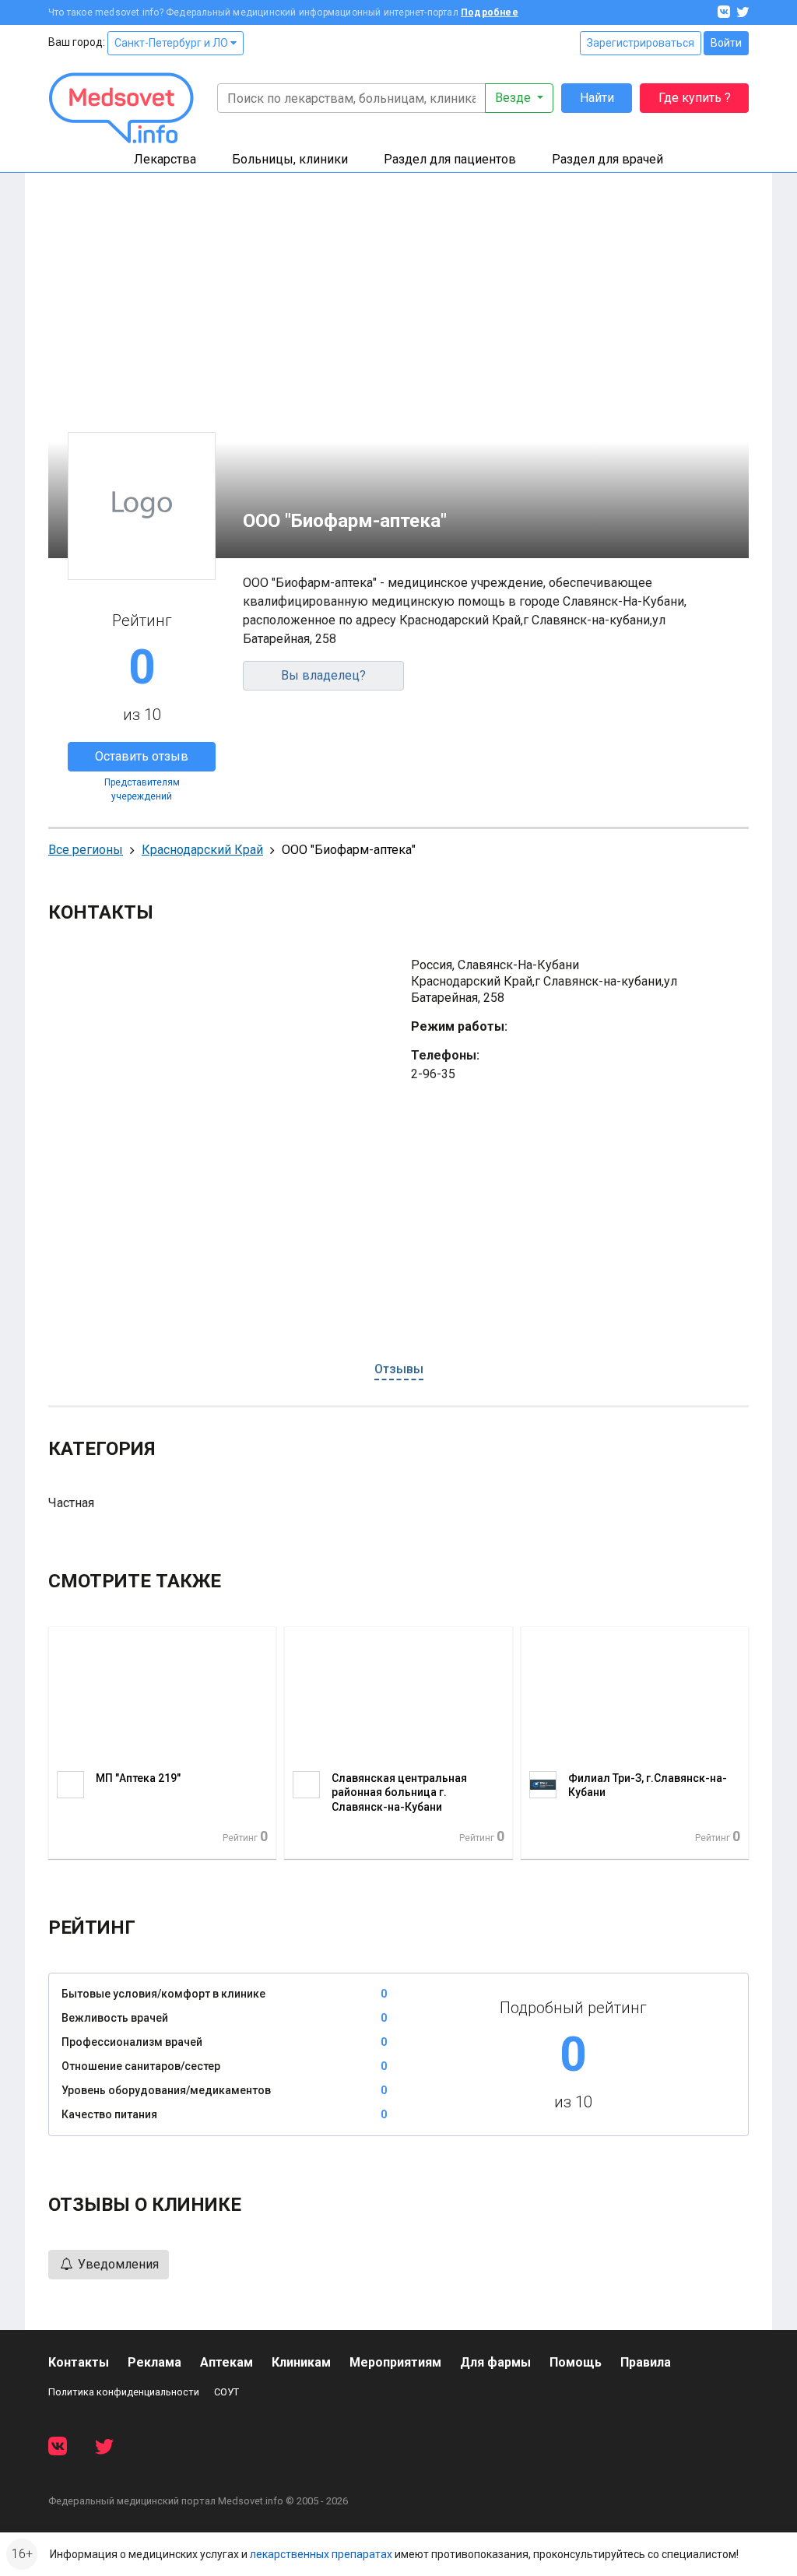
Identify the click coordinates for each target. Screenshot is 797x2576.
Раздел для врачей (607, 159)
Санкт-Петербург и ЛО (172, 43)
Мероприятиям (395, 2362)
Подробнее (490, 12)
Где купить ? (695, 98)
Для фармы (495, 2362)
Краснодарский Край (202, 850)
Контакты (79, 2362)
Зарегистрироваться (641, 43)
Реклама (154, 2362)
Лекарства (165, 159)
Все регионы (86, 850)
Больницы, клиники (290, 159)
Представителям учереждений (142, 789)
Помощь (576, 2362)
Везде (514, 98)
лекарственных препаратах (321, 2554)
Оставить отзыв (142, 756)
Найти (597, 98)
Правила (646, 2362)
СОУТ (226, 2392)
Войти (726, 43)
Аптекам (226, 2362)
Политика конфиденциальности (124, 2392)
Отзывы (399, 1369)
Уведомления (117, 2264)
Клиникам (301, 2362)
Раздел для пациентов (450, 159)
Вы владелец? (323, 675)
